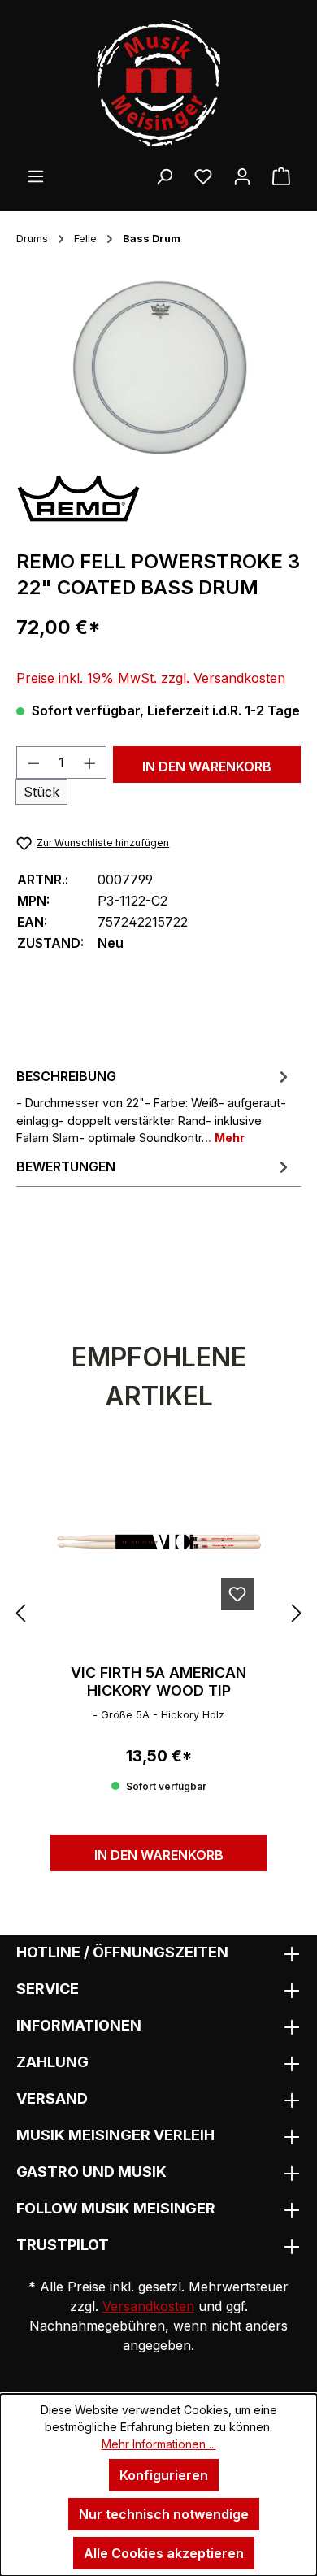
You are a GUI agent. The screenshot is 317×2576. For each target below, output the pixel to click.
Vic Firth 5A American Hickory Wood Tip (158, 1681)
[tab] (154, 1106)
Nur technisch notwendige (164, 2514)
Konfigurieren (164, 2475)
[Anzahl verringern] (33, 762)
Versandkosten (148, 2306)
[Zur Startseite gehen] (158, 83)
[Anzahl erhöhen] (90, 762)
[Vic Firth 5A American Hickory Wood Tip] (158, 1542)
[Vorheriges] (20, 1612)
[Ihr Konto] (242, 176)
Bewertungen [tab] (66, 1166)
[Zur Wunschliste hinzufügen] (237, 1594)
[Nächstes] (297, 1612)
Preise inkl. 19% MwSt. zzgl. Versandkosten (151, 678)
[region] (158, 369)
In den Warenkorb (207, 767)
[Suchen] (164, 176)
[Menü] (36, 176)
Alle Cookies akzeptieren (164, 2553)
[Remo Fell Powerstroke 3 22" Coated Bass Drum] (158, 369)
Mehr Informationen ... (159, 2444)
